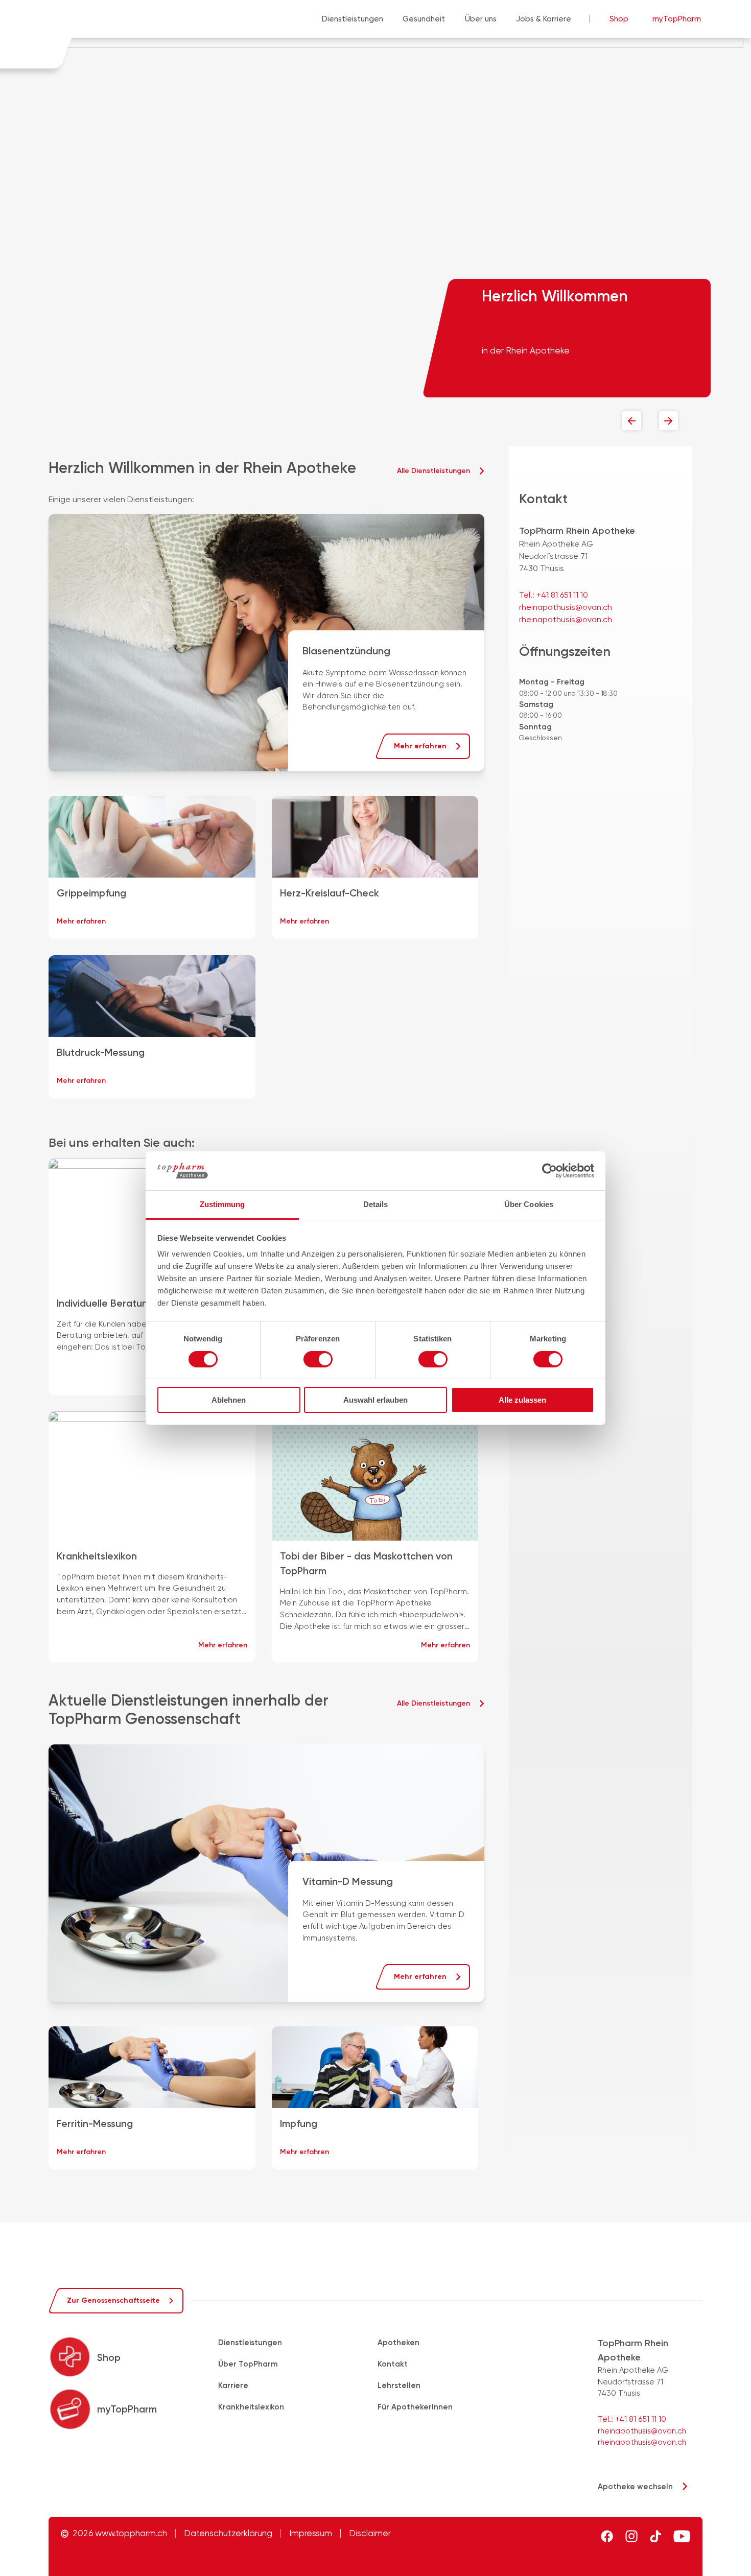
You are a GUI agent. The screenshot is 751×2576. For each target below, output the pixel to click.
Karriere (233, 2385)
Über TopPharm (248, 2364)
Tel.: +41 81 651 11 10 (554, 595)
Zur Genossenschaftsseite (113, 2300)
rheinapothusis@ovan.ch (566, 607)
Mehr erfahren (420, 746)
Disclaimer (370, 2533)
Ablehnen (229, 1400)
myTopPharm (677, 19)
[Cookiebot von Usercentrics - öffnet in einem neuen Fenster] (549, 1171)
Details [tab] (376, 1204)
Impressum (311, 2533)
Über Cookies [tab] (529, 1204)
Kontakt (393, 2364)
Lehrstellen (399, 2385)
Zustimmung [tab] (222, 1204)
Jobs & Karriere (544, 19)
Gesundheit (424, 19)
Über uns (481, 19)
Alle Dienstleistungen (433, 471)
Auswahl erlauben (375, 1400)
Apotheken (398, 2343)
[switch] (318, 1359)
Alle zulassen (522, 1400)
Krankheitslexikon (251, 2407)
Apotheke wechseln (635, 2487)
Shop (619, 19)
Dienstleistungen (353, 19)
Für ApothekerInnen (415, 2407)
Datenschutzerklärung (228, 2533)
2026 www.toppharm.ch (120, 2533)
